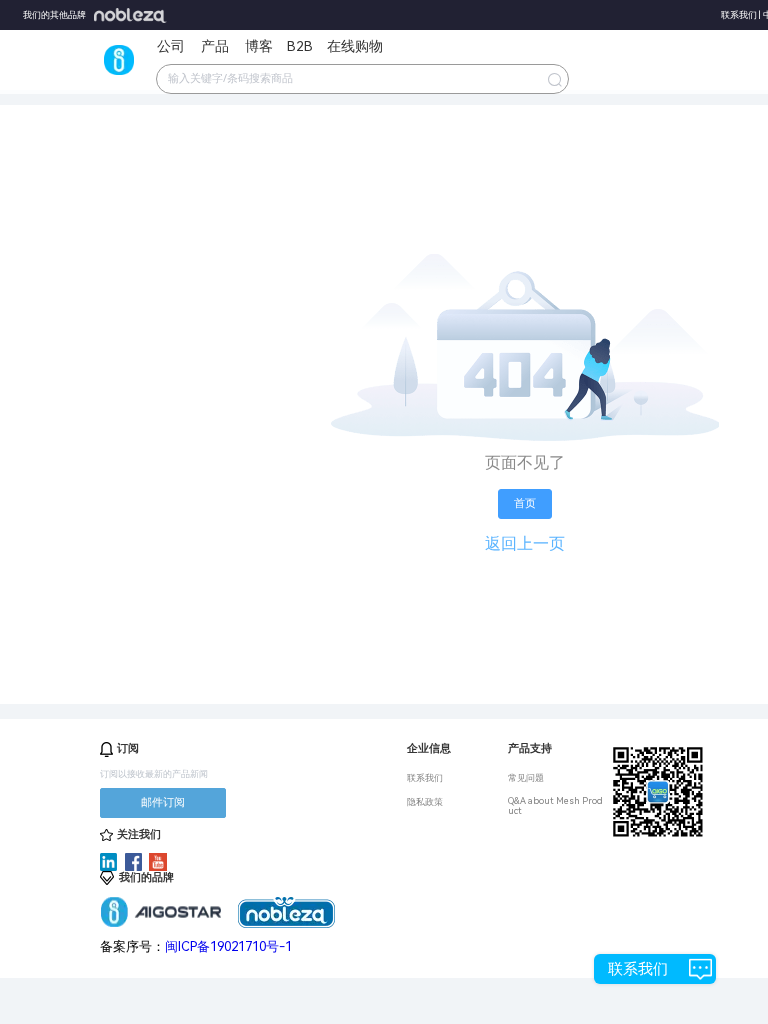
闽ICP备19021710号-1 (228, 946)
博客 (259, 46)
